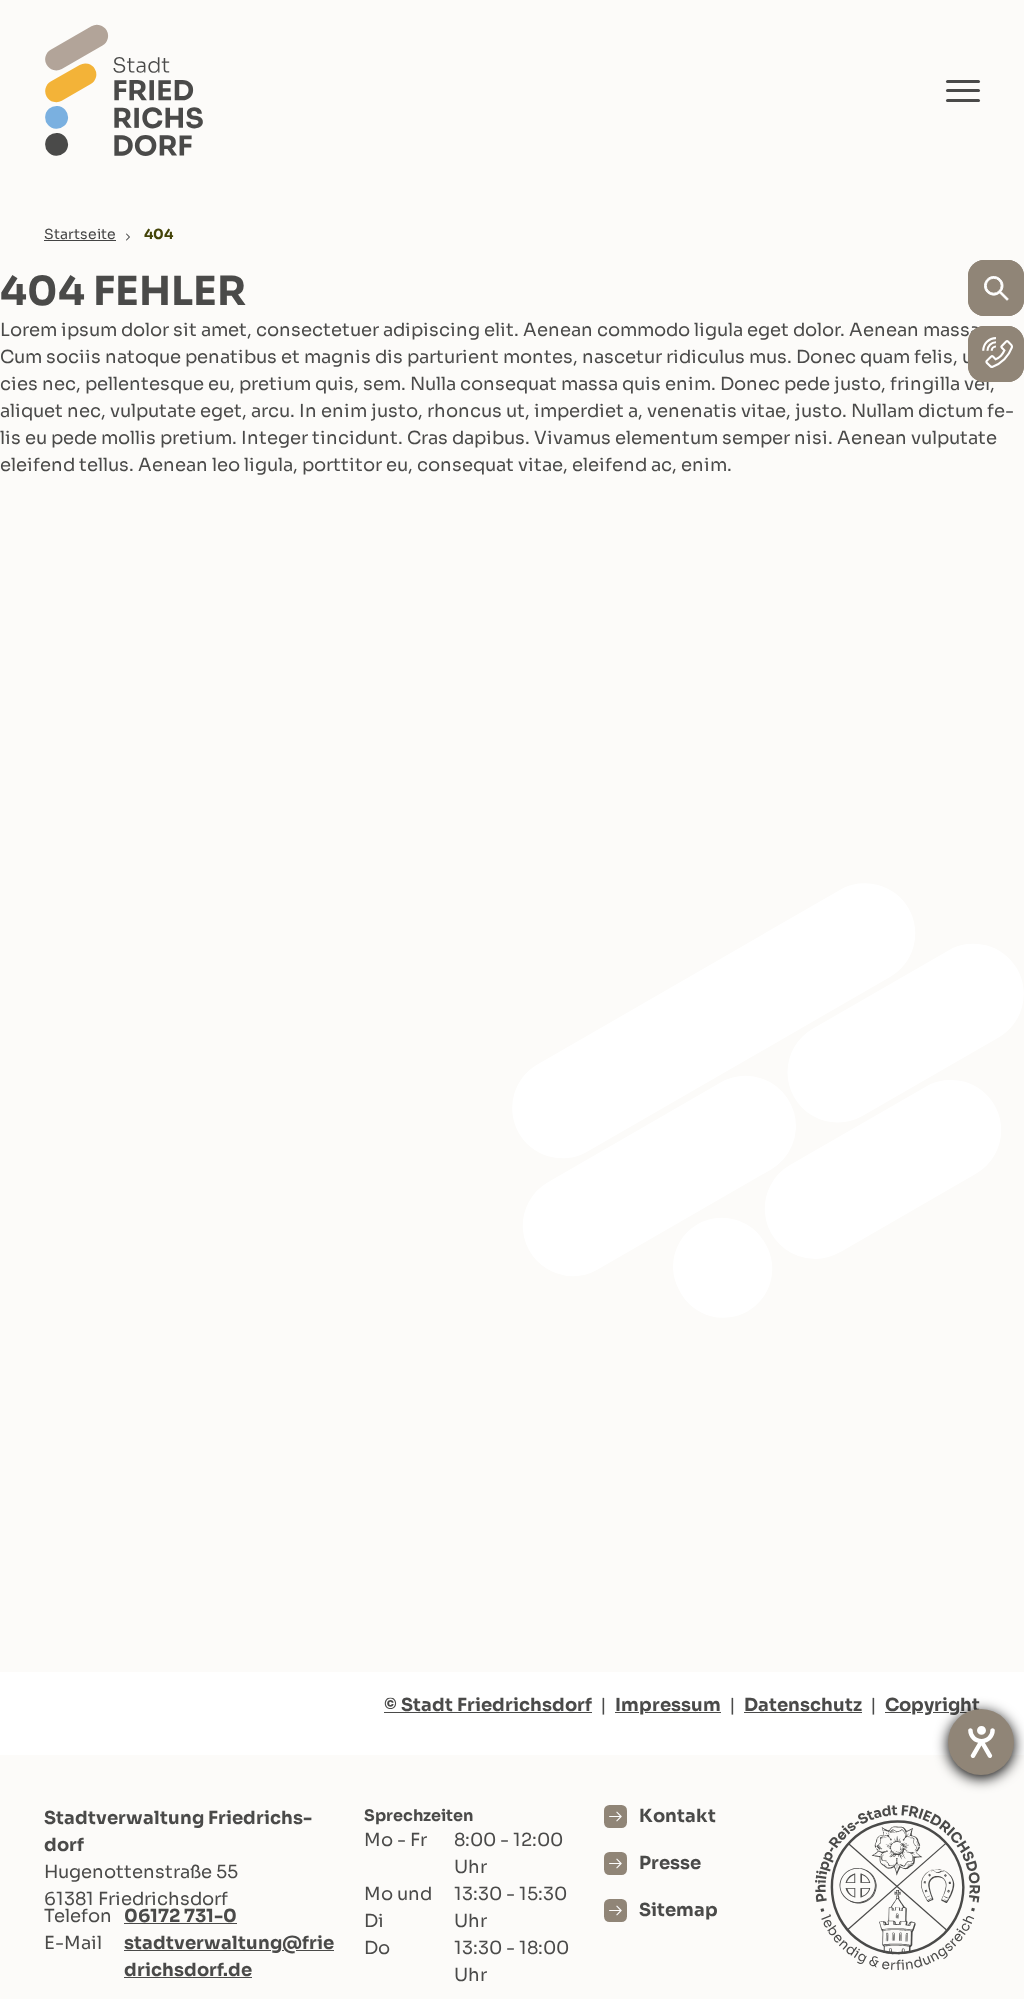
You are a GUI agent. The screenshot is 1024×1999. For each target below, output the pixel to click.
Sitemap (678, 1910)
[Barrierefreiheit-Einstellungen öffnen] (981, 1742)
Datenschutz (803, 1705)
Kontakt (677, 1816)
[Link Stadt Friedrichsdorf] (124, 89)
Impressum (668, 1705)
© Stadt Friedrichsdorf (488, 1705)
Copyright (932, 1705)
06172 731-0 (180, 1916)
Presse (670, 1863)
